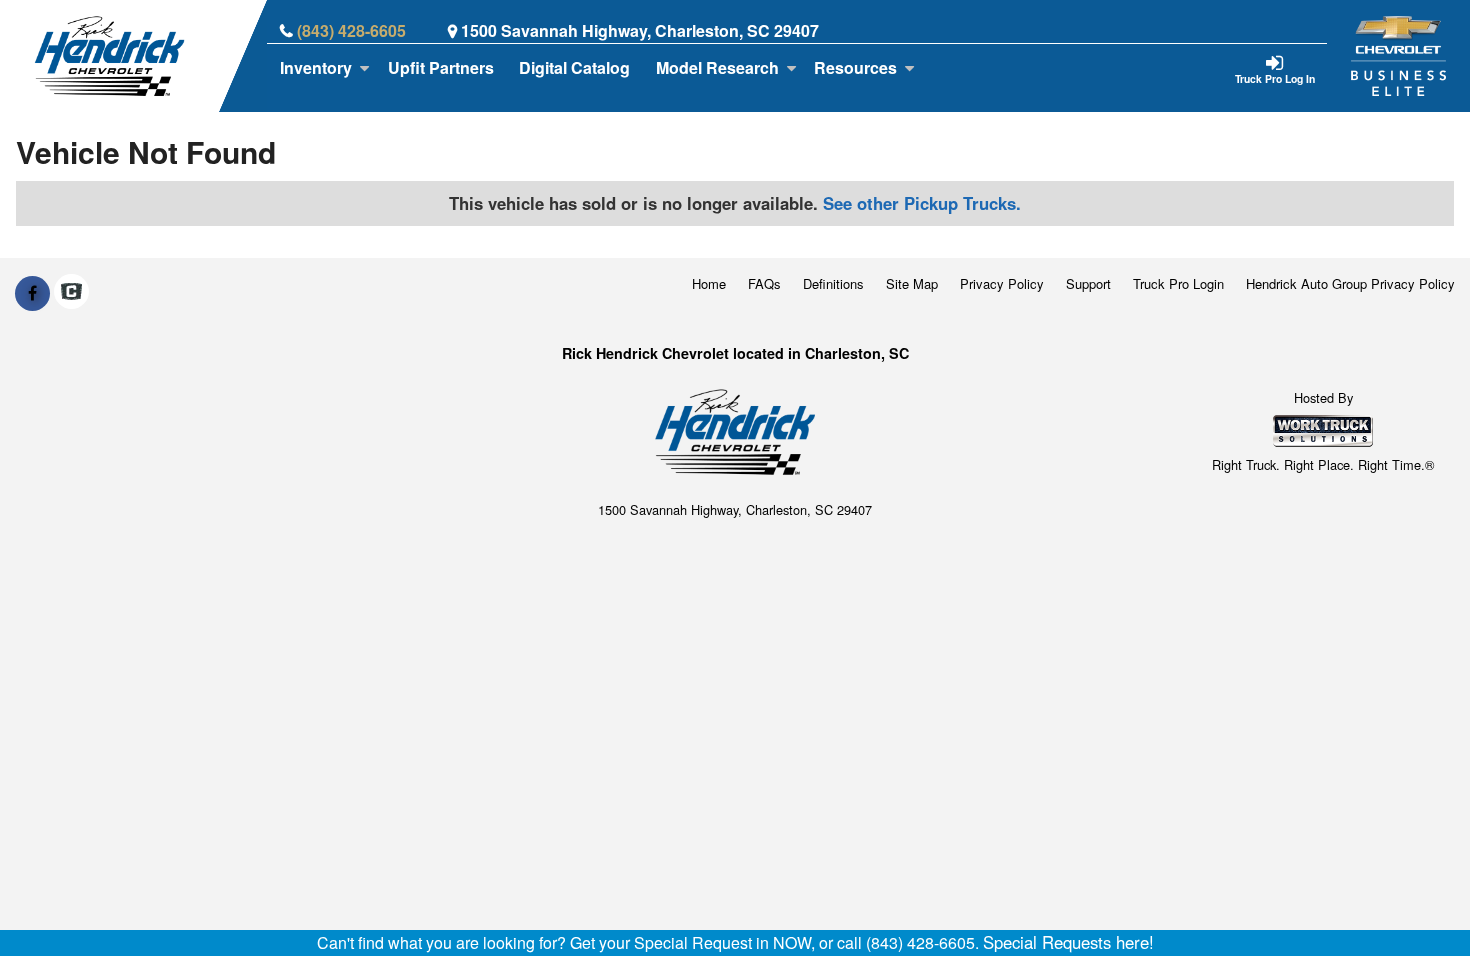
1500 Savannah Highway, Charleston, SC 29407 (640, 30)
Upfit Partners (441, 67)
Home (709, 283)
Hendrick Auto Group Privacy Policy (1350, 283)
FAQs (764, 283)
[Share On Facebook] (32, 293)
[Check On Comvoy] (71, 293)
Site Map (912, 283)
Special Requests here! (1068, 942)
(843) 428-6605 (351, 30)
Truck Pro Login (1178, 283)
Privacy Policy (1002, 283)
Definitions (833, 283)
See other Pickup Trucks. (922, 203)
